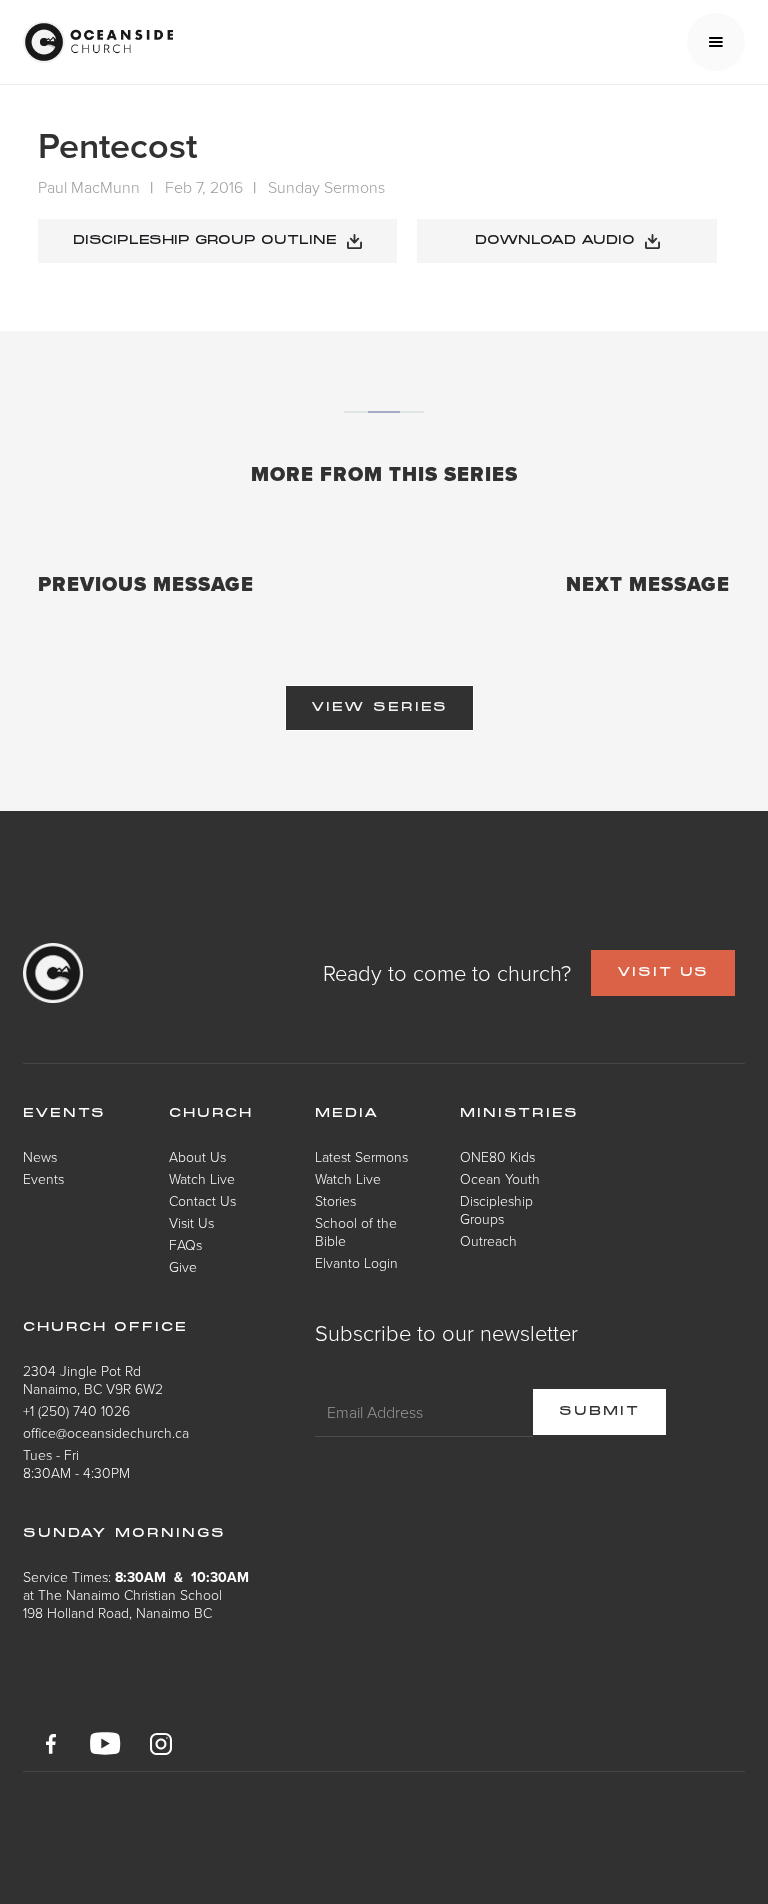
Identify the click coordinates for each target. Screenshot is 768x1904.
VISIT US (663, 973)
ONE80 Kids (497, 1156)
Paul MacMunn (89, 187)
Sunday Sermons (326, 187)
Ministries (519, 1114)
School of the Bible (356, 1231)
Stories (335, 1200)
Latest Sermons (361, 1156)
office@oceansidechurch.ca (106, 1432)
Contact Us (202, 1200)
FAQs (185, 1244)
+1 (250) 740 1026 (76, 1410)
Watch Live (202, 1178)
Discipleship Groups (496, 1209)
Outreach (488, 1240)
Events (43, 1178)
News (40, 1156)
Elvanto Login (356, 1262)
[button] (716, 42)
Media (347, 1114)
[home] (98, 42)
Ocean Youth (500, 1178)
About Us (197, 1156)
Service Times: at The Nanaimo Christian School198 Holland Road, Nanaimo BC (136, 1594)
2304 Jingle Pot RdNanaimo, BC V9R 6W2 (93, 1379)
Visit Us (191, 1222)
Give (183, 1266)
